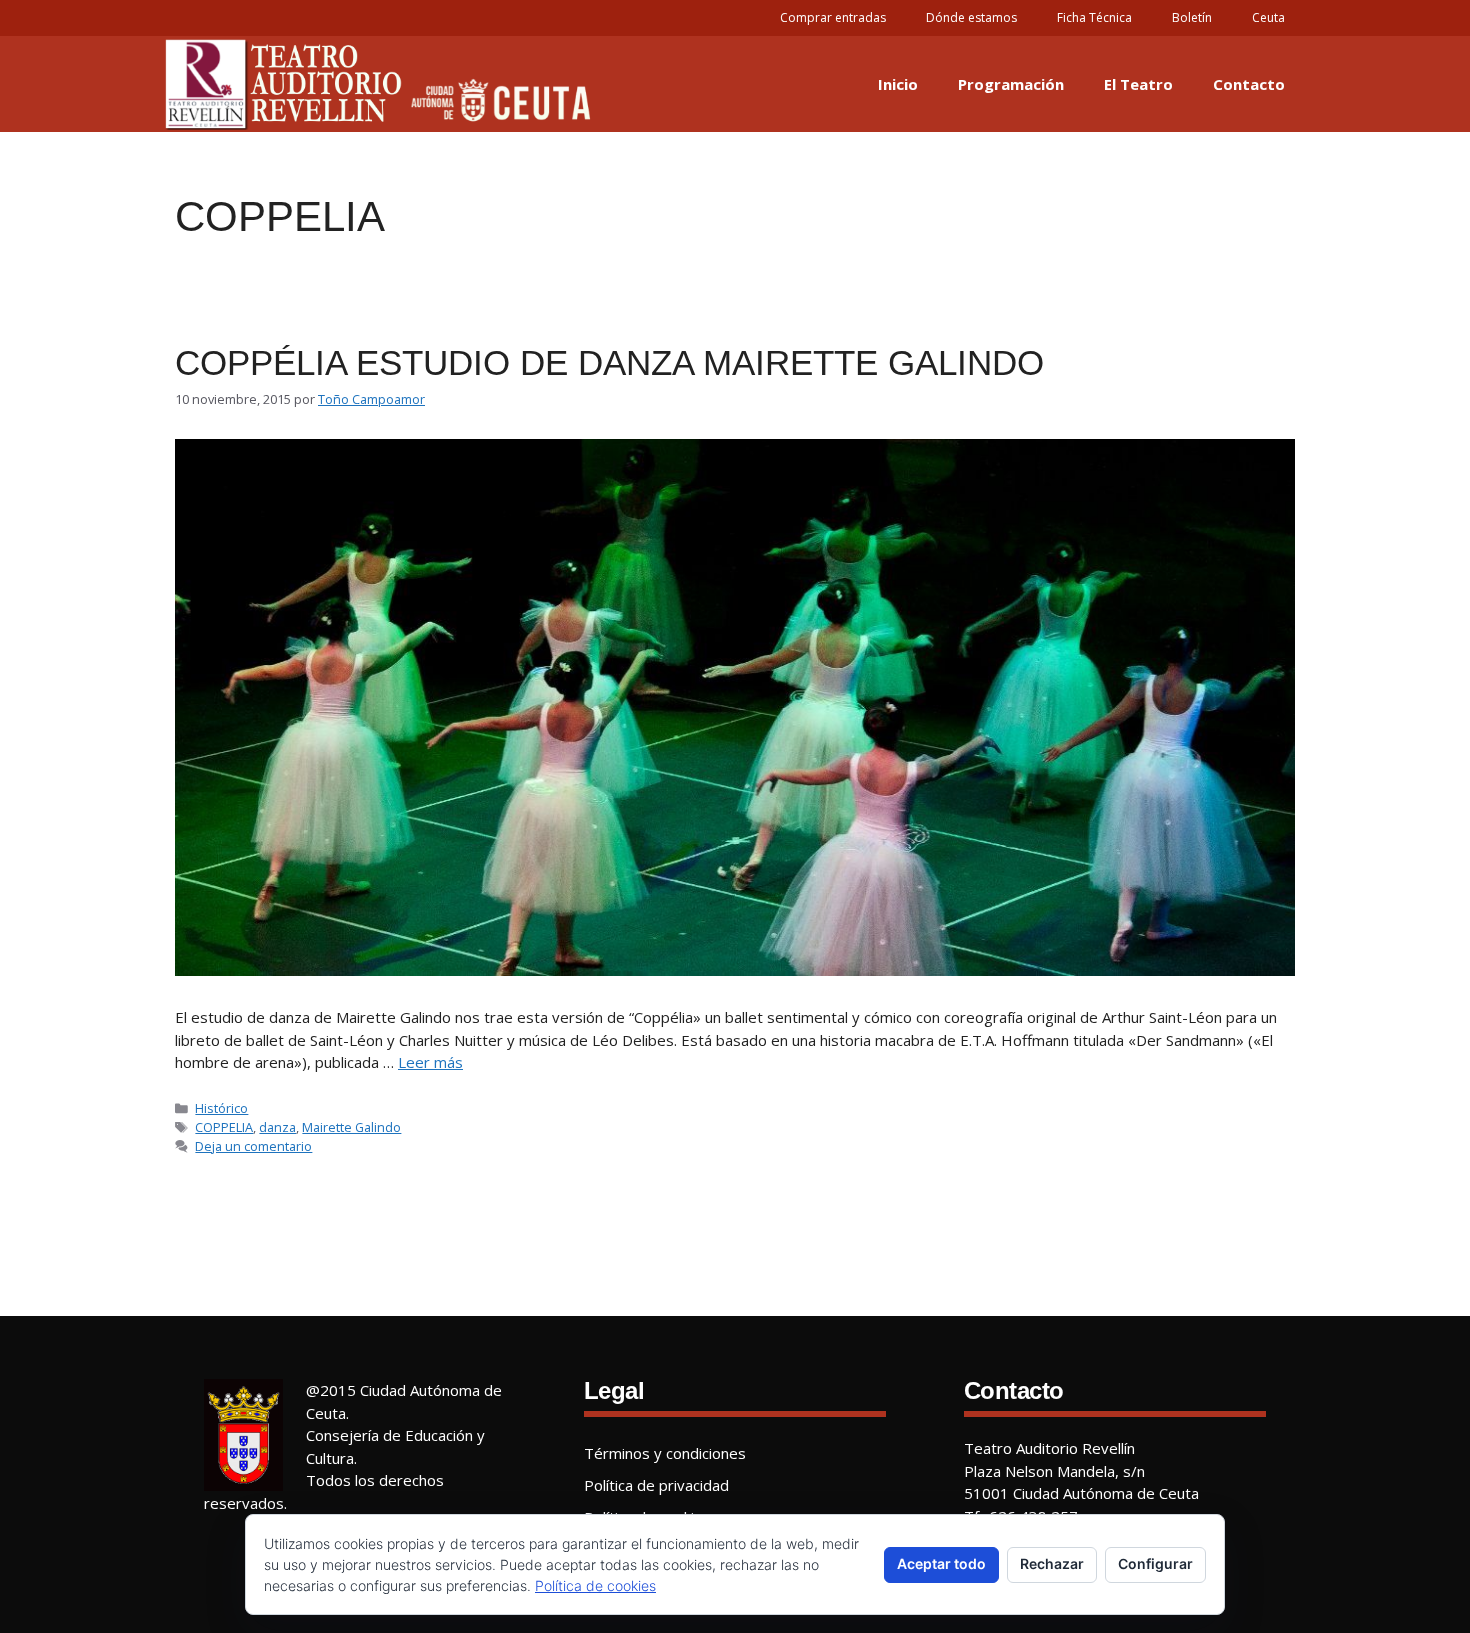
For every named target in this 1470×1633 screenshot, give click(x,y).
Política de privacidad (656, 1485)
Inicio (898, 84)
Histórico (221, 1108)
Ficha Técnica (1094, 17)
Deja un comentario (253, 1146)
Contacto (1249, 84)
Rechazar (1052, 1563)
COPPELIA (224, 1127)
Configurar (1155, 1563)
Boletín (1192, 17)
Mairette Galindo (351, 1127)
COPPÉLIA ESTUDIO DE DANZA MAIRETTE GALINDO (609, 362)
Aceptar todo (941, 1563)
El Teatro (1138, 84)
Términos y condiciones (665, 1453)
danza (277, 1127)
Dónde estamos (971, 17)
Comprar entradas (833, 17)
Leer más (430, 1062)
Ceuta (1268, 17)
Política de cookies (595, 1585)
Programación (1011, 84)
